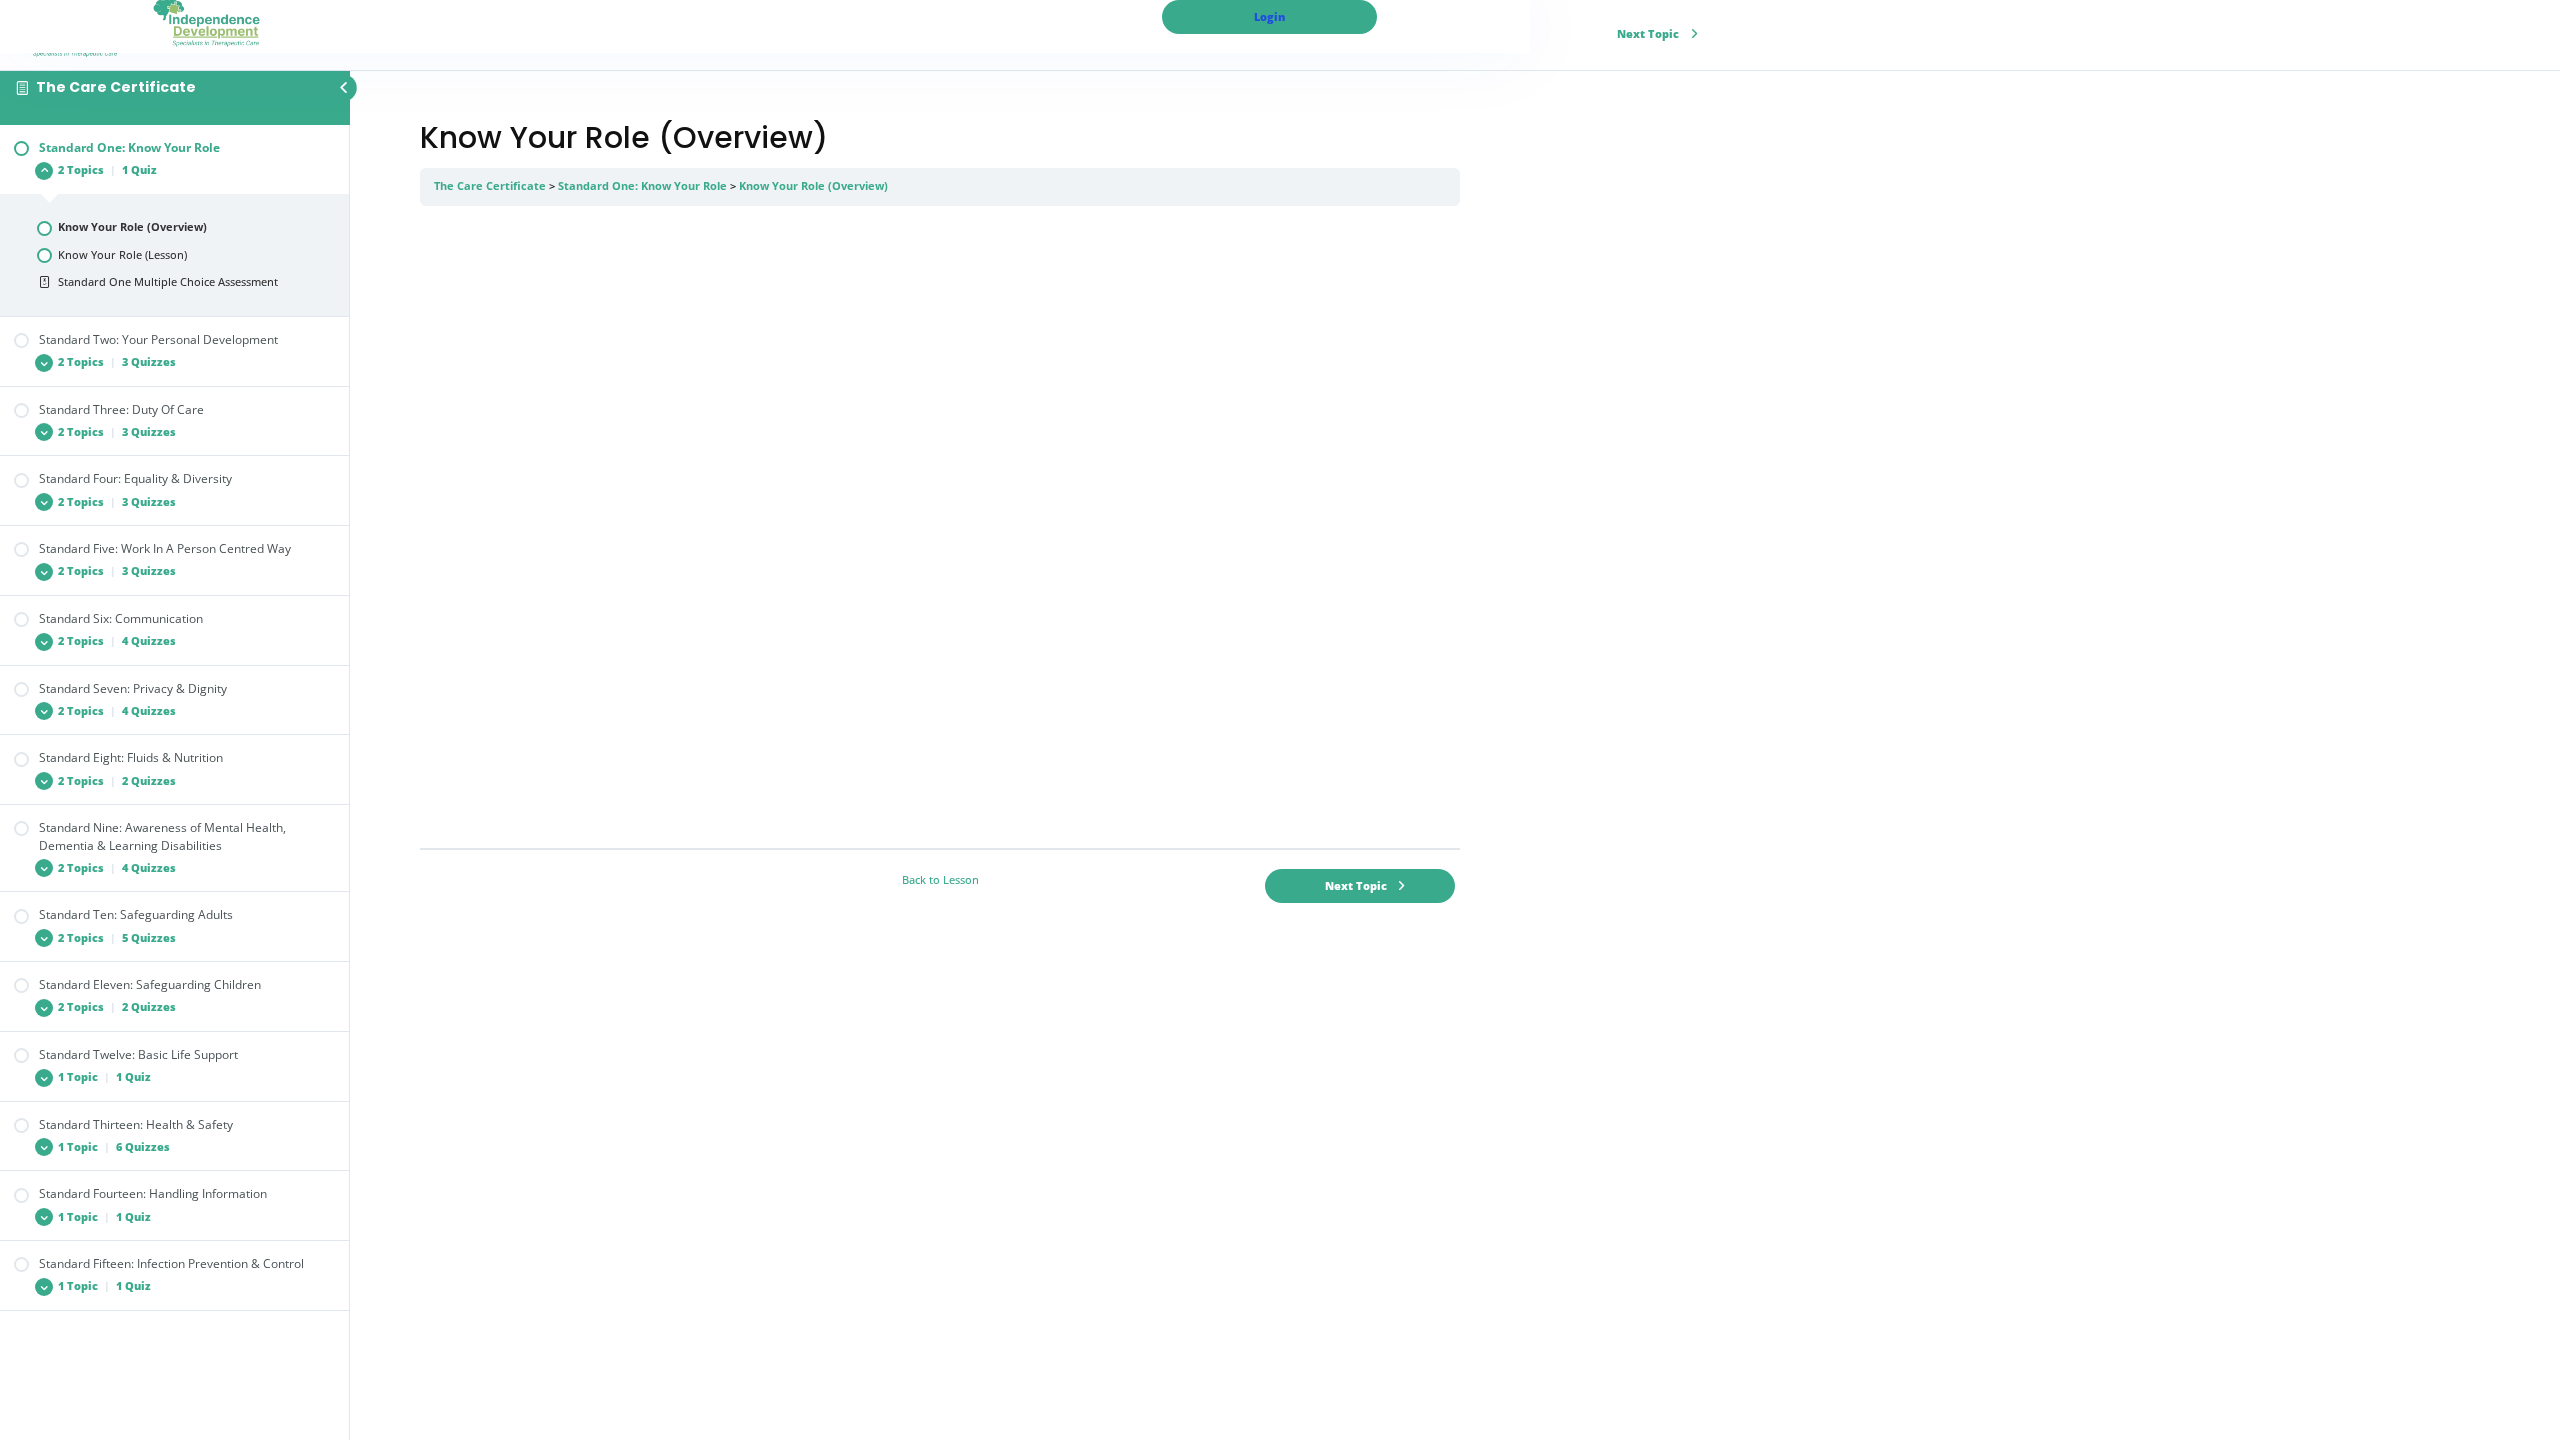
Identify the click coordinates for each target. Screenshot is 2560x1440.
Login (1269, 17)
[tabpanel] (940, 527)
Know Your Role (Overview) (813, 186)
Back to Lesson (940, 880)
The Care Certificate (116, 87)
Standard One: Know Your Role (642, 186)
